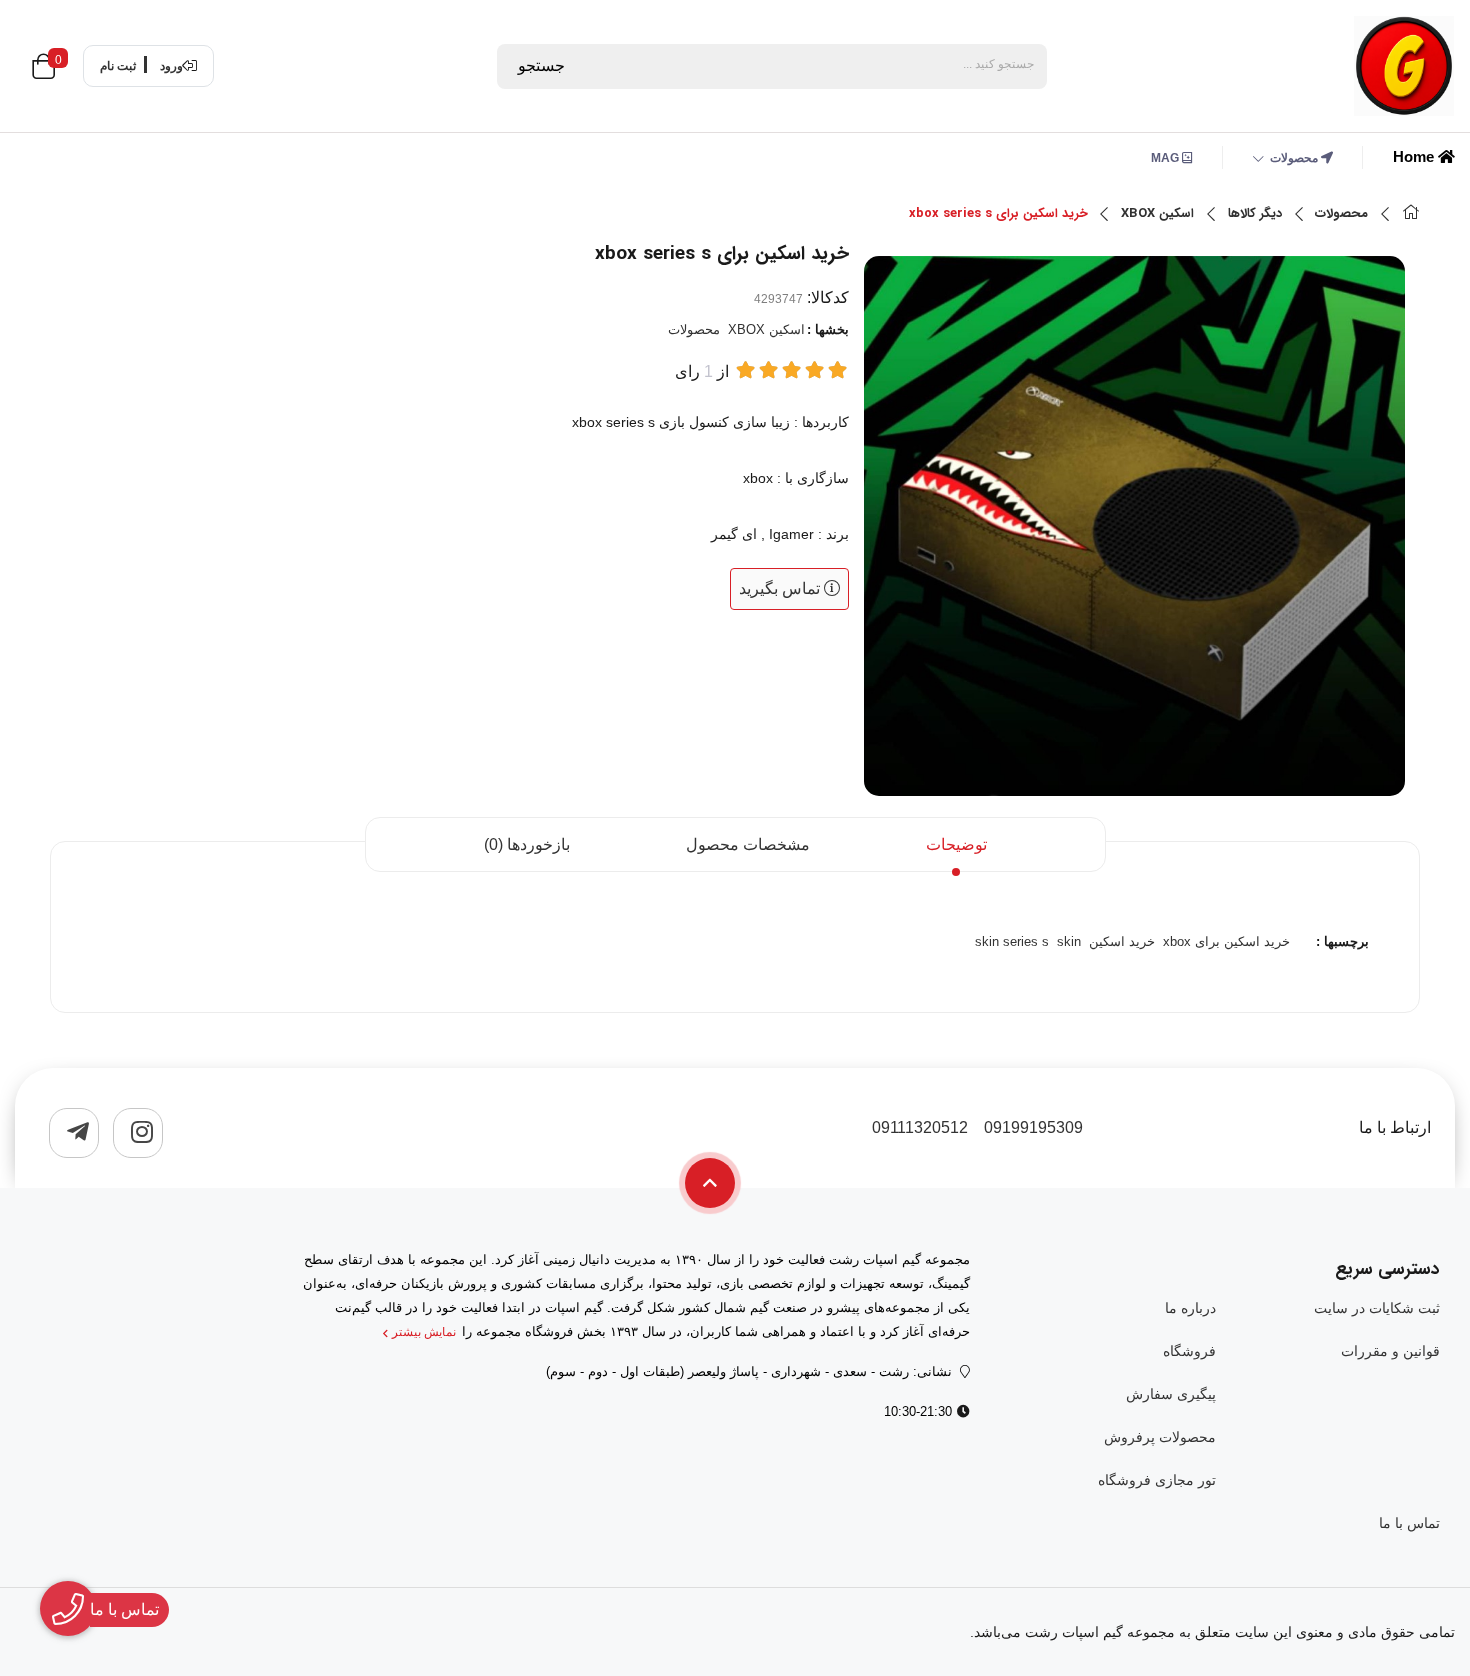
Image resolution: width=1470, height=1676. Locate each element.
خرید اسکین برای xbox (1226, 941)
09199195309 (1033, 1127)
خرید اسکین (1122, 941)
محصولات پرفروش (1160, 1437)
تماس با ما (1409, 1523)
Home (1415, 156)
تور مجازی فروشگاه (1157, 1480)
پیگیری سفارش (1171, 1394)
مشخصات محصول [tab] (748, 844)
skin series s (1012, 941)
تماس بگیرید (781, 588)
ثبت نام (118, 66)
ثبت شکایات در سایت (1377, 1308)
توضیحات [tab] (956, 844)
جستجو (541, 65)
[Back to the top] (710, 1183)
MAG (1166, 158)
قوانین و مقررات (1390, 1351)
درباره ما (1190, 1308)
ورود (171, 66)
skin (1069, 941)
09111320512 (920, 1127)
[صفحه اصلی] (1411, 214)
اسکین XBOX (1157, 214)
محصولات (1295, 158)
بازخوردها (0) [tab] (527, 844)
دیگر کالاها (1255, 214)
